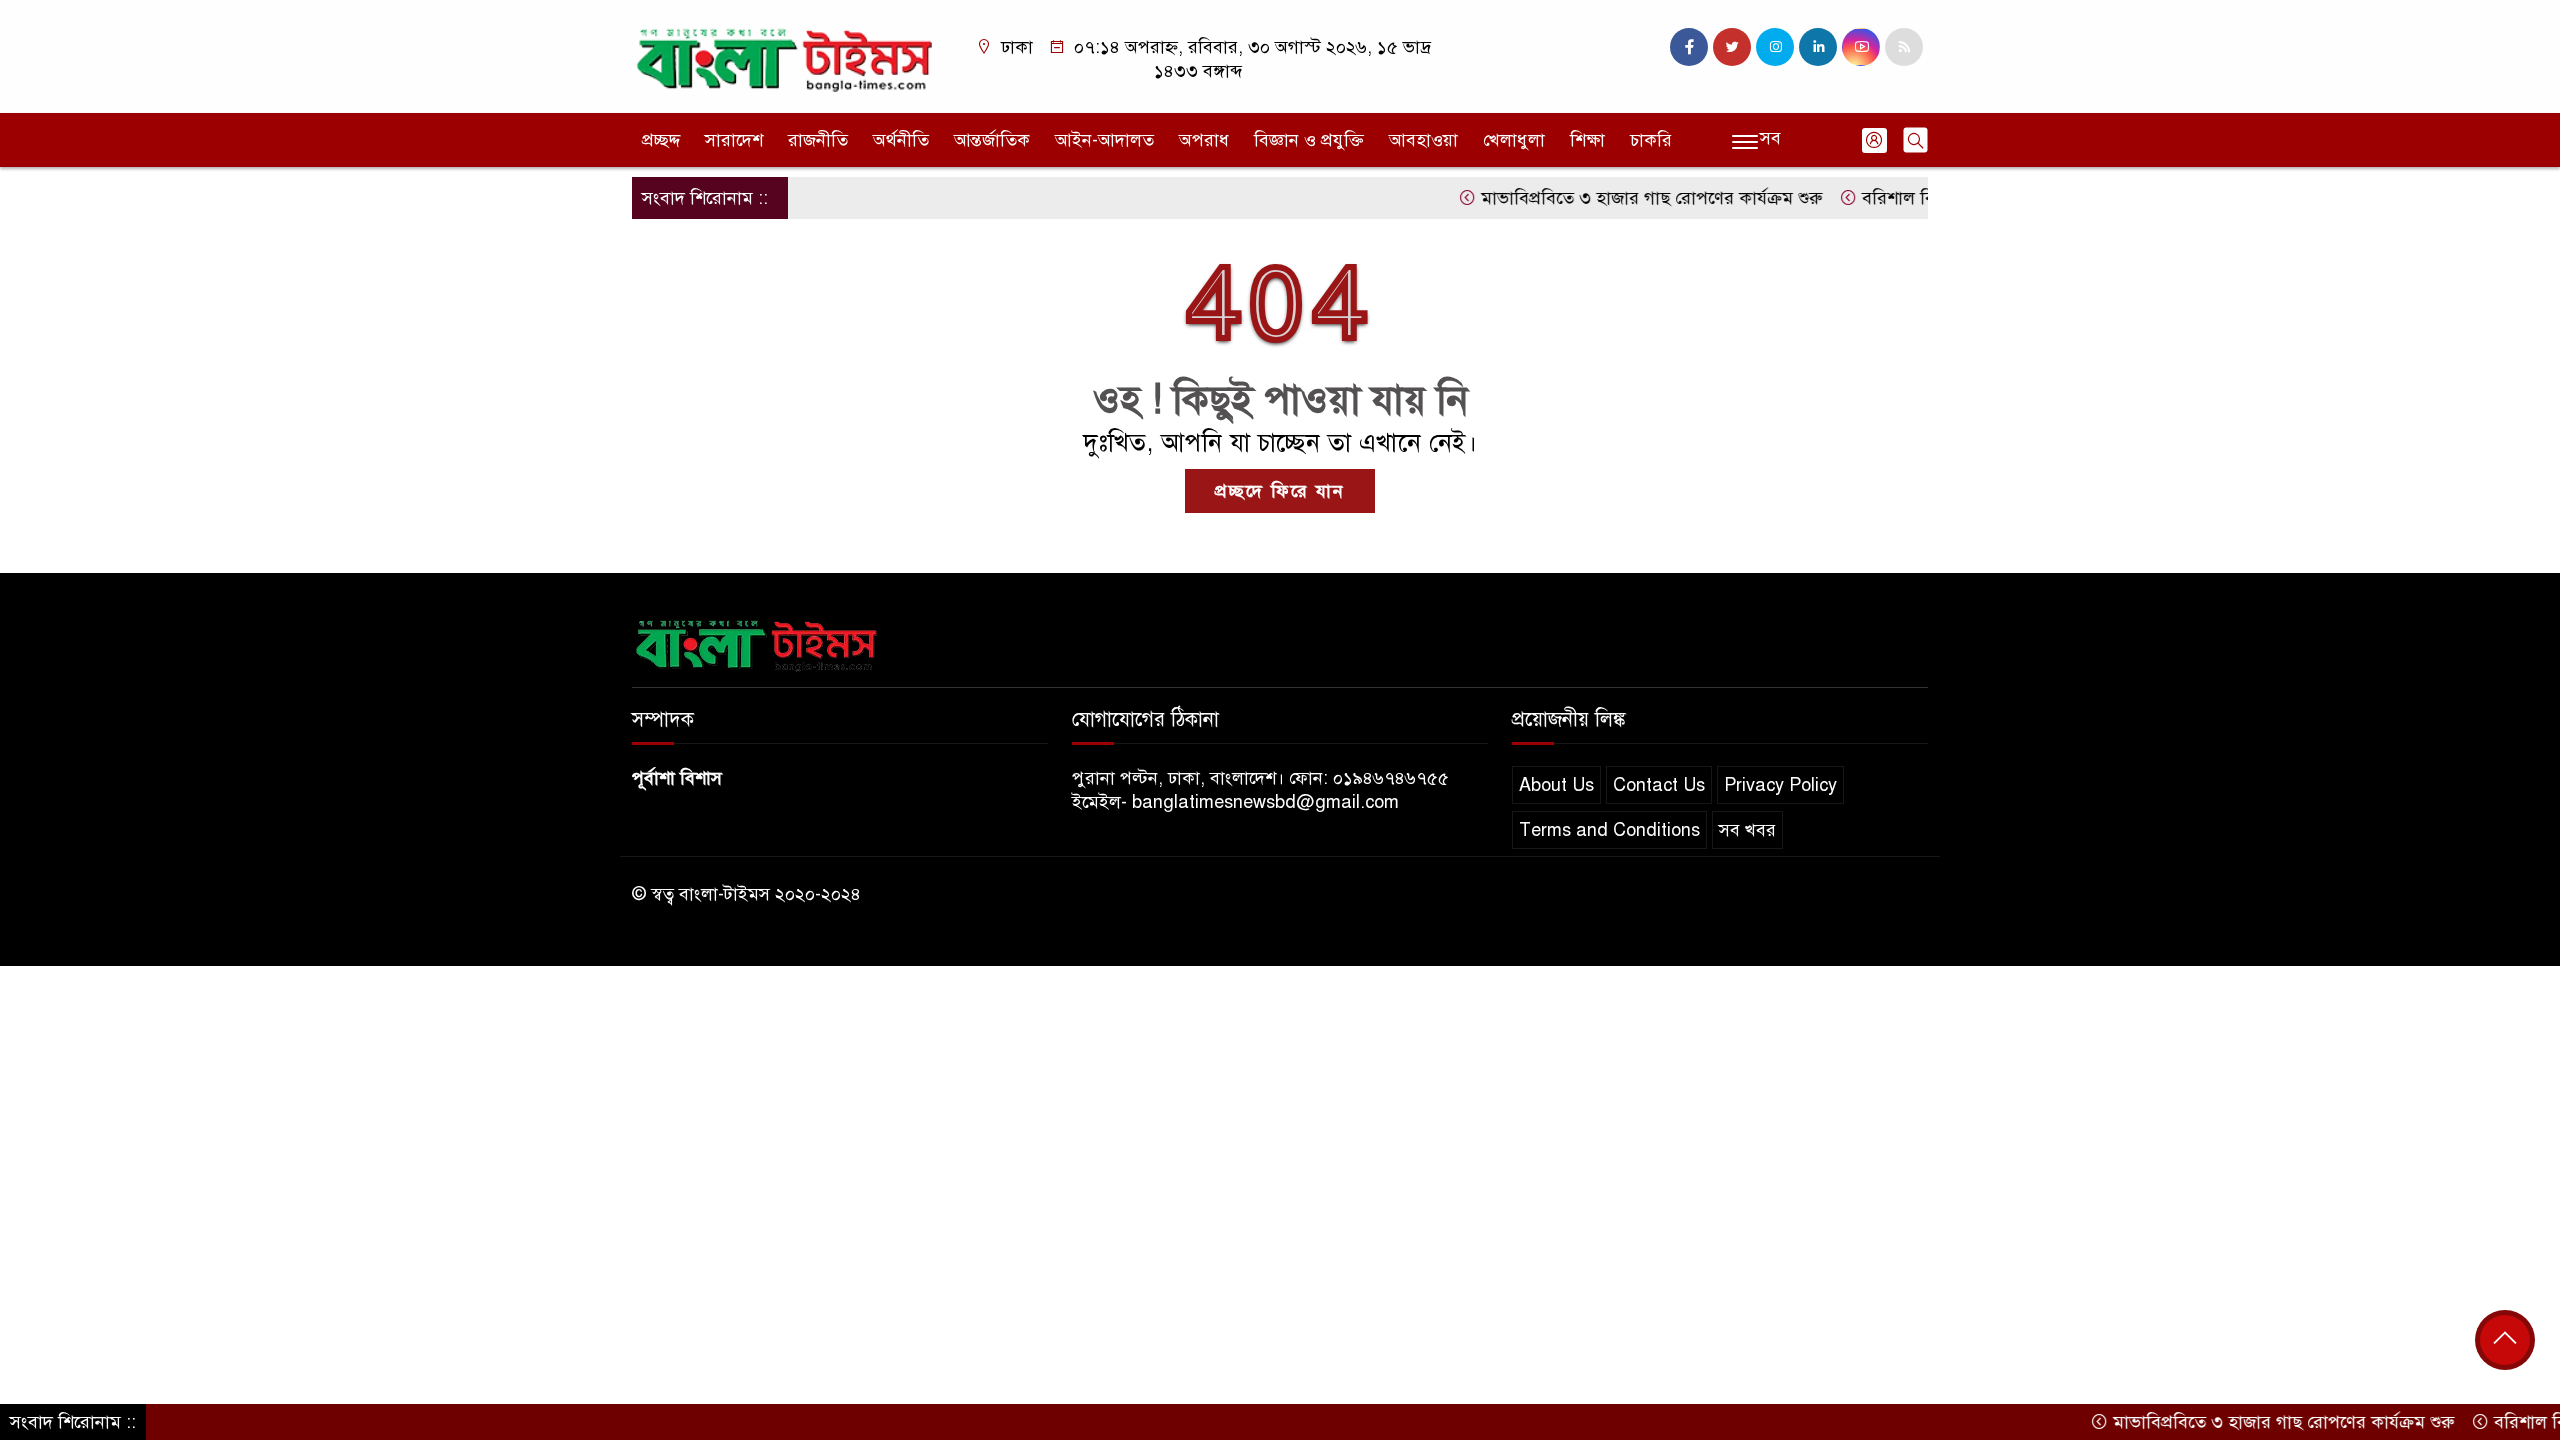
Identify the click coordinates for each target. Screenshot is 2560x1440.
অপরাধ (1204, 140)
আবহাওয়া (1423, 140)
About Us (1556, 785)
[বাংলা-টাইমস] (785, 55)
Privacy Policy (1780, 785)
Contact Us (1659, 785)
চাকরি (1651, 140)
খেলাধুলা (1514, 140)
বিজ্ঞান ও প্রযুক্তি (1309, 140)
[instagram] (1775, 47)
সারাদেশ (734, 140)
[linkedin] (1818, 47)
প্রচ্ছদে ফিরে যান (1280, 491)
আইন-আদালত (1104, 140)
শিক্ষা (1587, 140)
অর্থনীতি (901, 140)
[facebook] (1689, 47)
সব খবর (1747, 830)
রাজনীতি (818, 140)
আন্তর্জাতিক (992, 140)
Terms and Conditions (1609, 830)
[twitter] (1732, 47)
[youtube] (1861, 47)
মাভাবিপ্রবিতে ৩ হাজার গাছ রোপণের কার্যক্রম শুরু (1608, 198)
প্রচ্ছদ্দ (661, 140)
